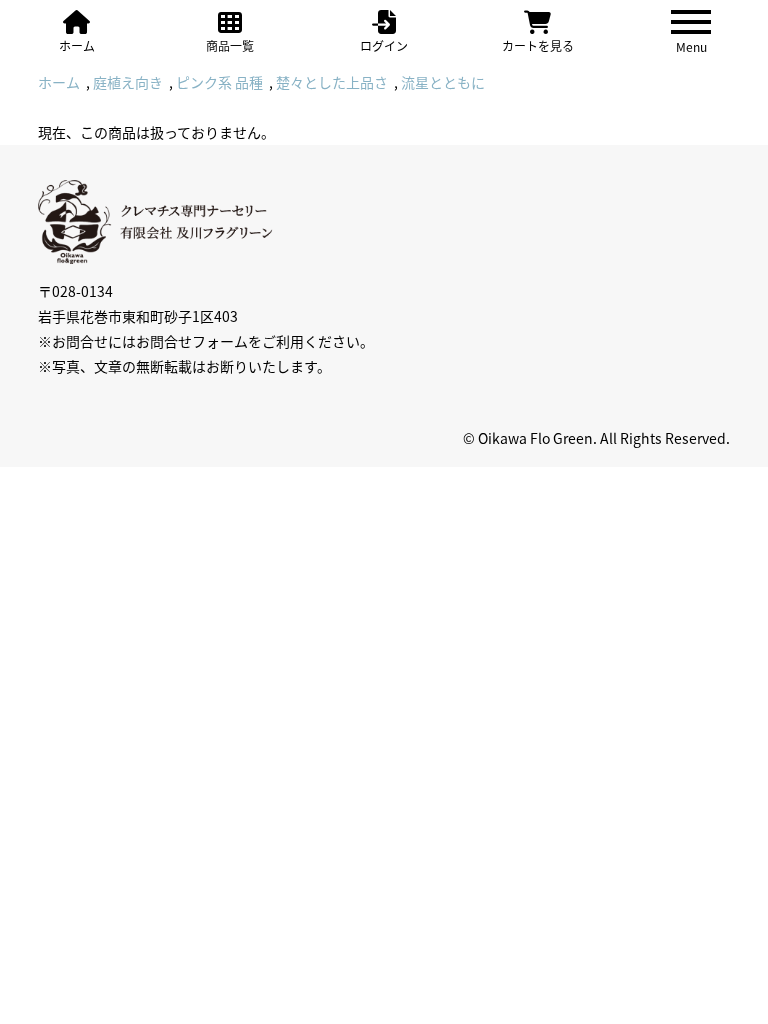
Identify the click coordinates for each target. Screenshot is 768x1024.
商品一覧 (230, 45)
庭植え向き (128, 82)
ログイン (384, 45)
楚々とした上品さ (332, 82)
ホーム (77, 45)
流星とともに (443, 82)
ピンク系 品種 (219, 82)
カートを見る (538, 45)
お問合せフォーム (192, 341)
